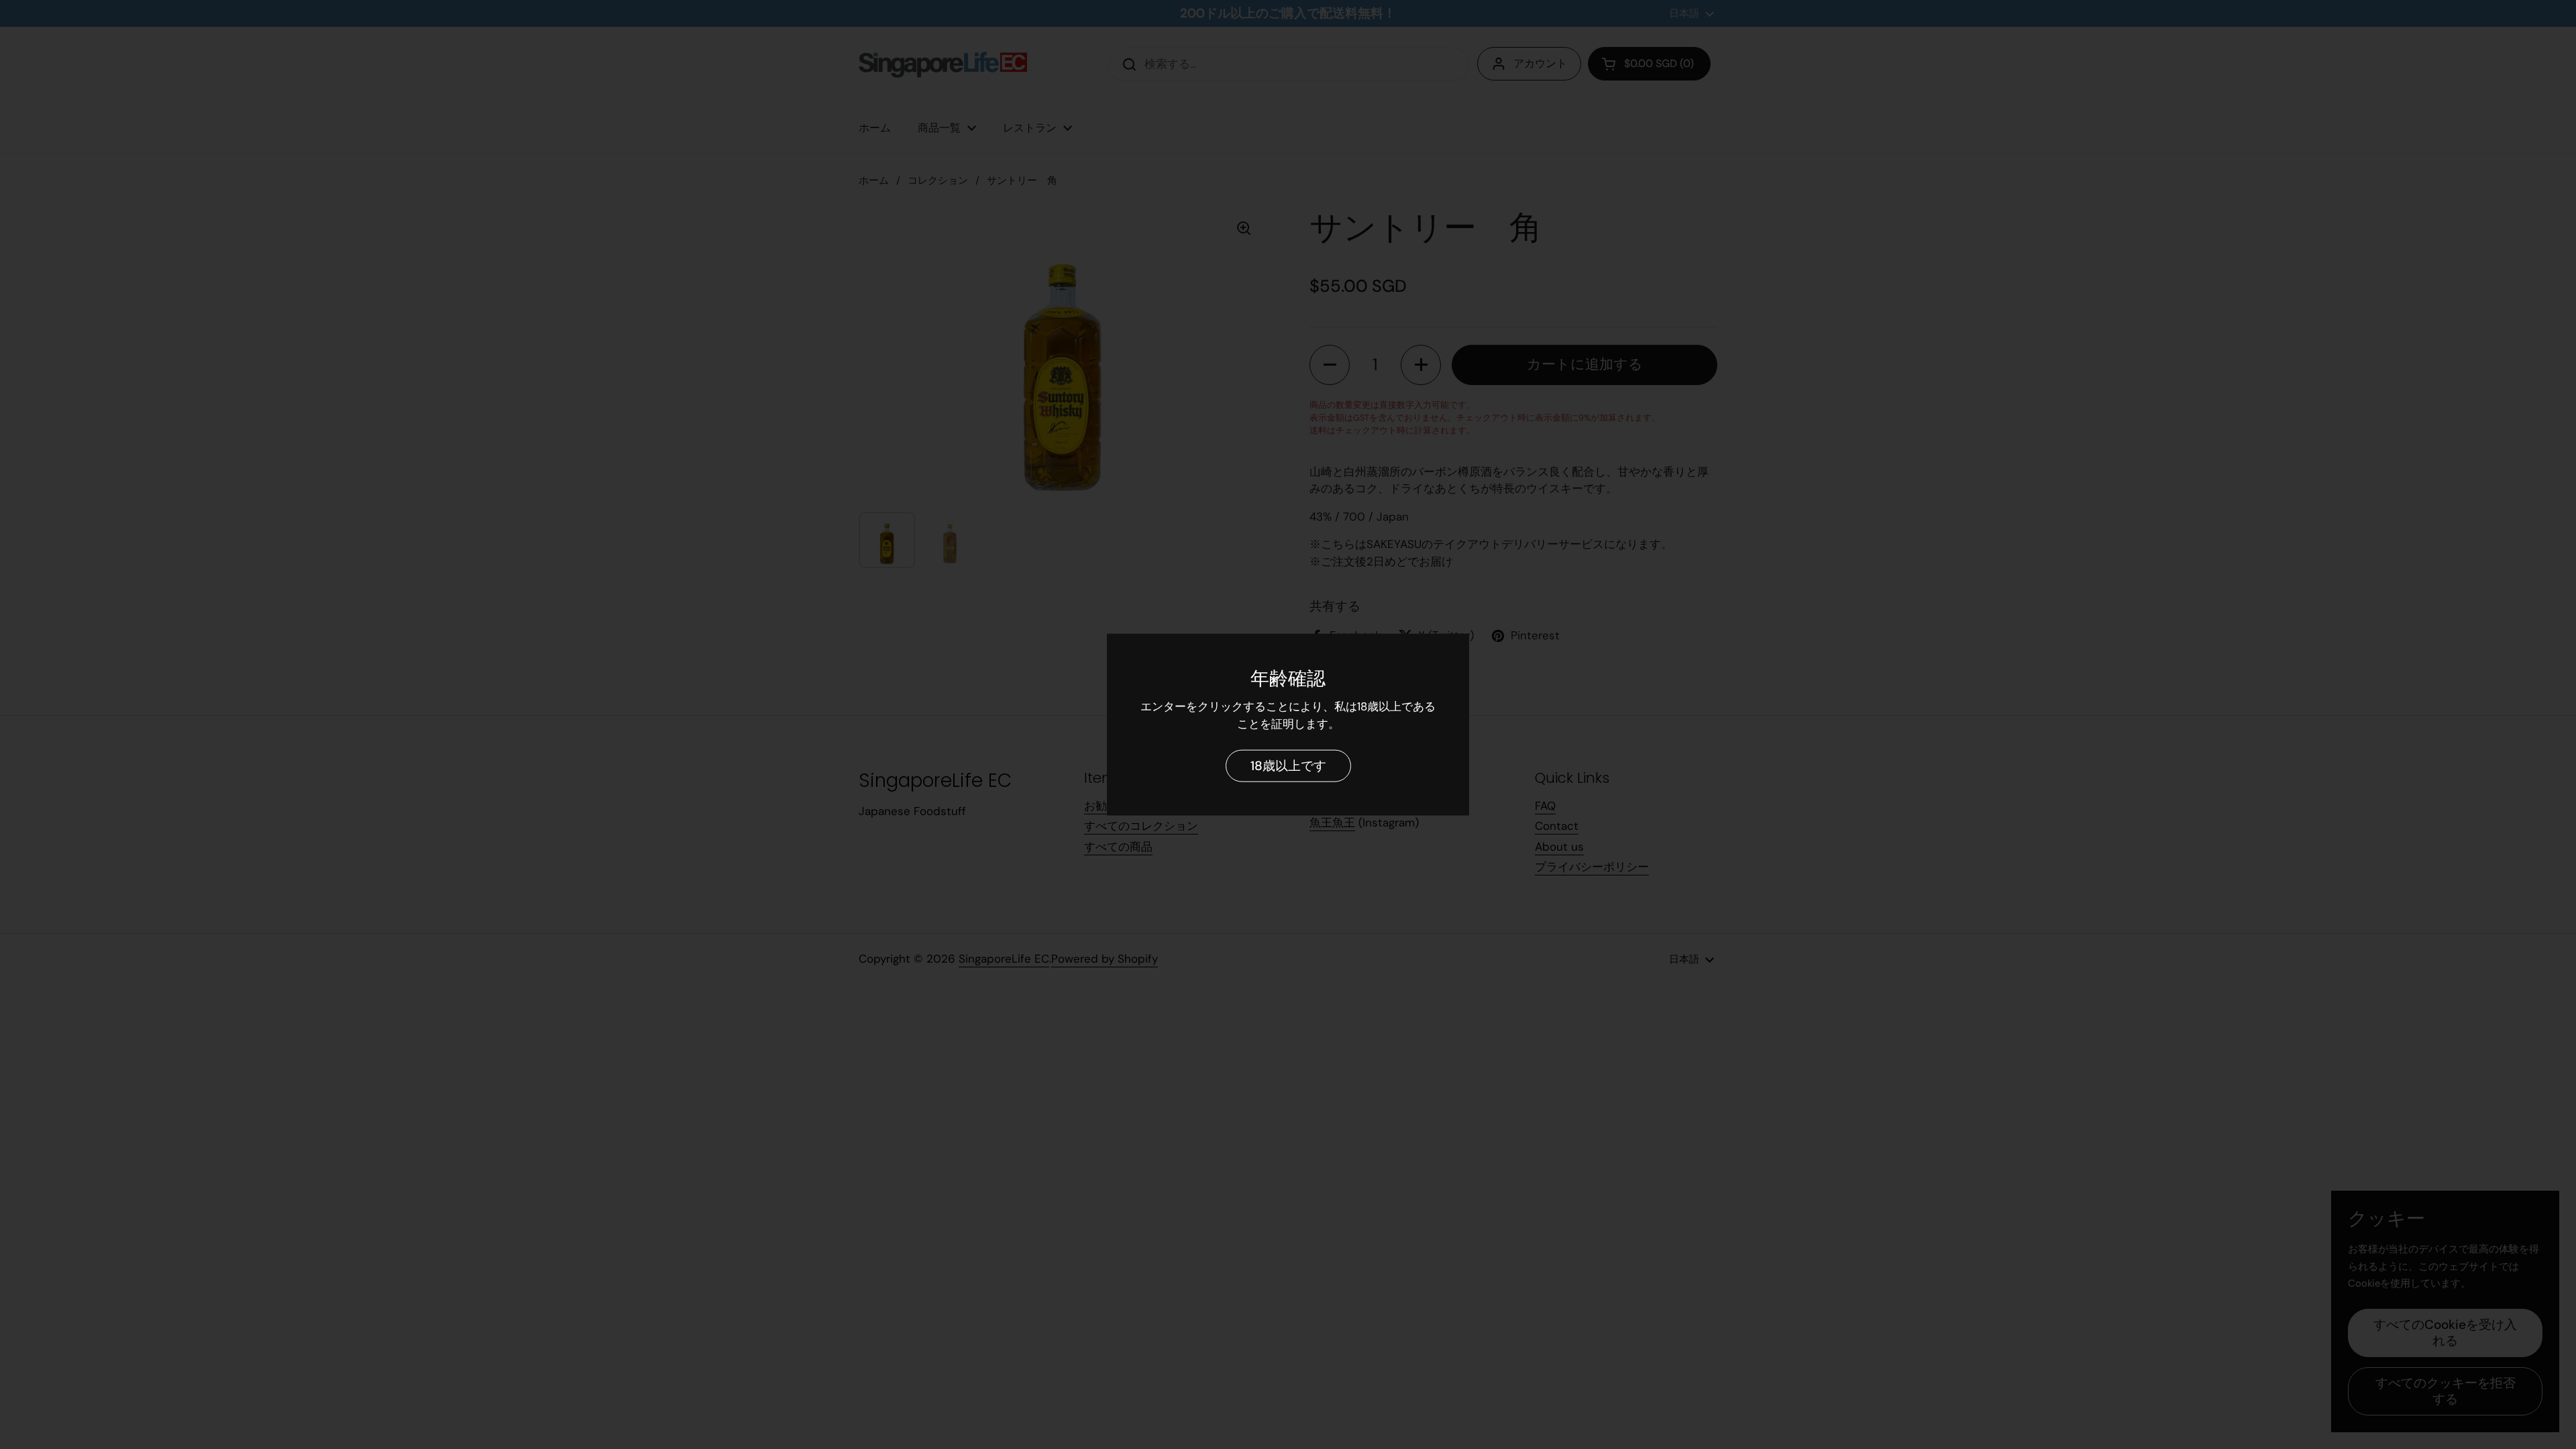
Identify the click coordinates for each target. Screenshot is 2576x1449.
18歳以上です (1288, 765)
